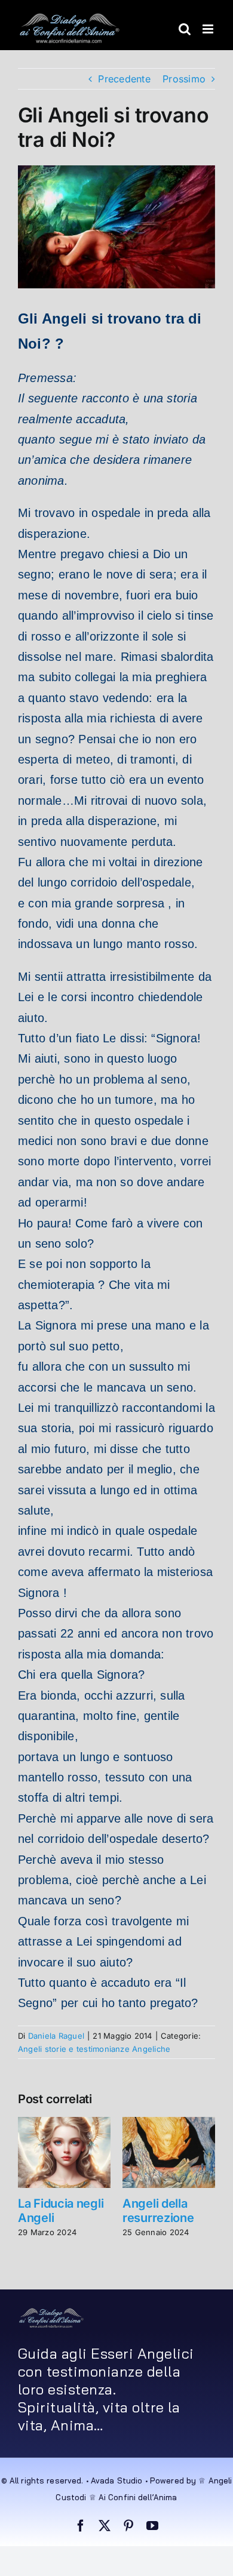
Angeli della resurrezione (158, 2211)
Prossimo (184, 79)
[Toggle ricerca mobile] (185, 29)
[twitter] (105, 2526)
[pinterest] (128, 2526)
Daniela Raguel (56, 2036)
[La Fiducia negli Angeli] (64, 2123)
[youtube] (152, 2526)
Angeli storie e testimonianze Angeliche (94, 2049)
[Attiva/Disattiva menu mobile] (209, 29)
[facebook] (81, 2526)
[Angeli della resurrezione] (169, 2123)
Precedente (124, 79)
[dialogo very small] (51, 2312)
